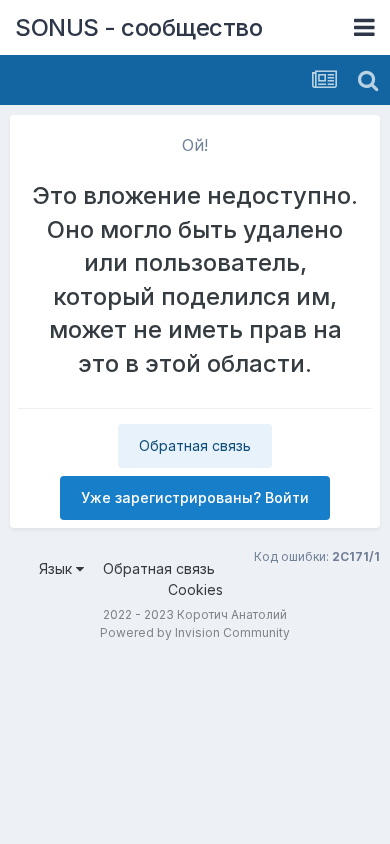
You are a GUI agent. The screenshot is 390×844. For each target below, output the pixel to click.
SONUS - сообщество (138, 27)
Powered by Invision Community (195, 632)
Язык (57, 568)
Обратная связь (195, 445)
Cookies (195, 589)
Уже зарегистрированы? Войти (195, 497)
